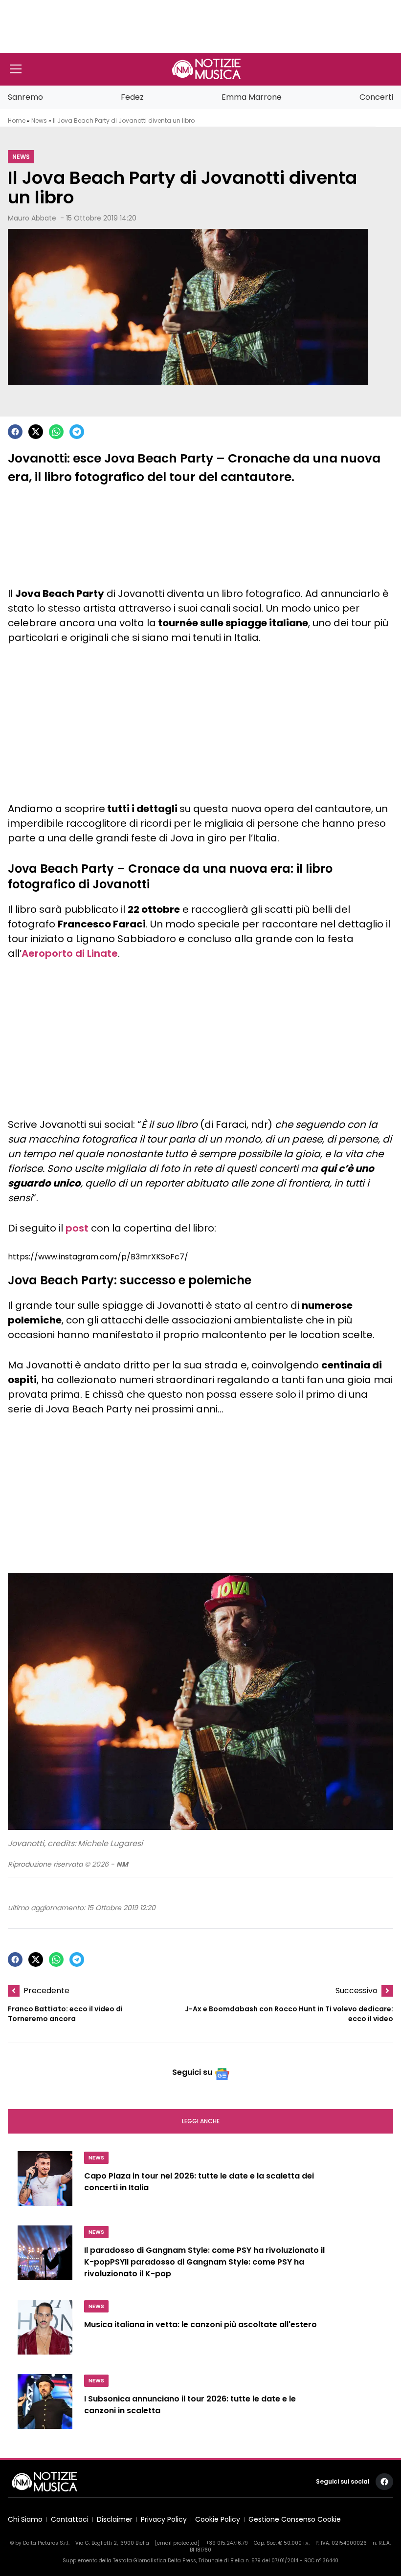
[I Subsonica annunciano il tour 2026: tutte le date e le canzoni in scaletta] (45, 2405)
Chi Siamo (25, 2520)
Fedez (132, 97)
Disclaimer (115, 2520)
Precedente (46, 1991)
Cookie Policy (218, 2520)
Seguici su (192, 2072)
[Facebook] (15, 432)
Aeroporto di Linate (70, 953)
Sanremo (25, 97)
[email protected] (177, 2543)
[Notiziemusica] (206, 69)
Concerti (376, 97)
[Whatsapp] (56, 432)
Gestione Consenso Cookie (295, 2520)
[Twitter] (36, 432)
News (39, 121)
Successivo (356, 1991)
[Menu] (16, 69)
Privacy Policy (164, 2520)
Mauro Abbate (32, 218)
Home (17, 121)
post (77, 1228)
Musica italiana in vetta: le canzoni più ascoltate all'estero (200, 2325)
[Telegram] (77, 432)
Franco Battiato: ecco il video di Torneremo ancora (65, 2014)
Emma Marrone (252, 97)
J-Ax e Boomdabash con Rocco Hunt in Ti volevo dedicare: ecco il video (289, 2014)
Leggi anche (201, 2121)
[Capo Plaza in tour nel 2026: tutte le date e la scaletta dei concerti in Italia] (45, 2182)
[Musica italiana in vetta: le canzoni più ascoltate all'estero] (45, 2331)
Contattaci (70, 2520)
